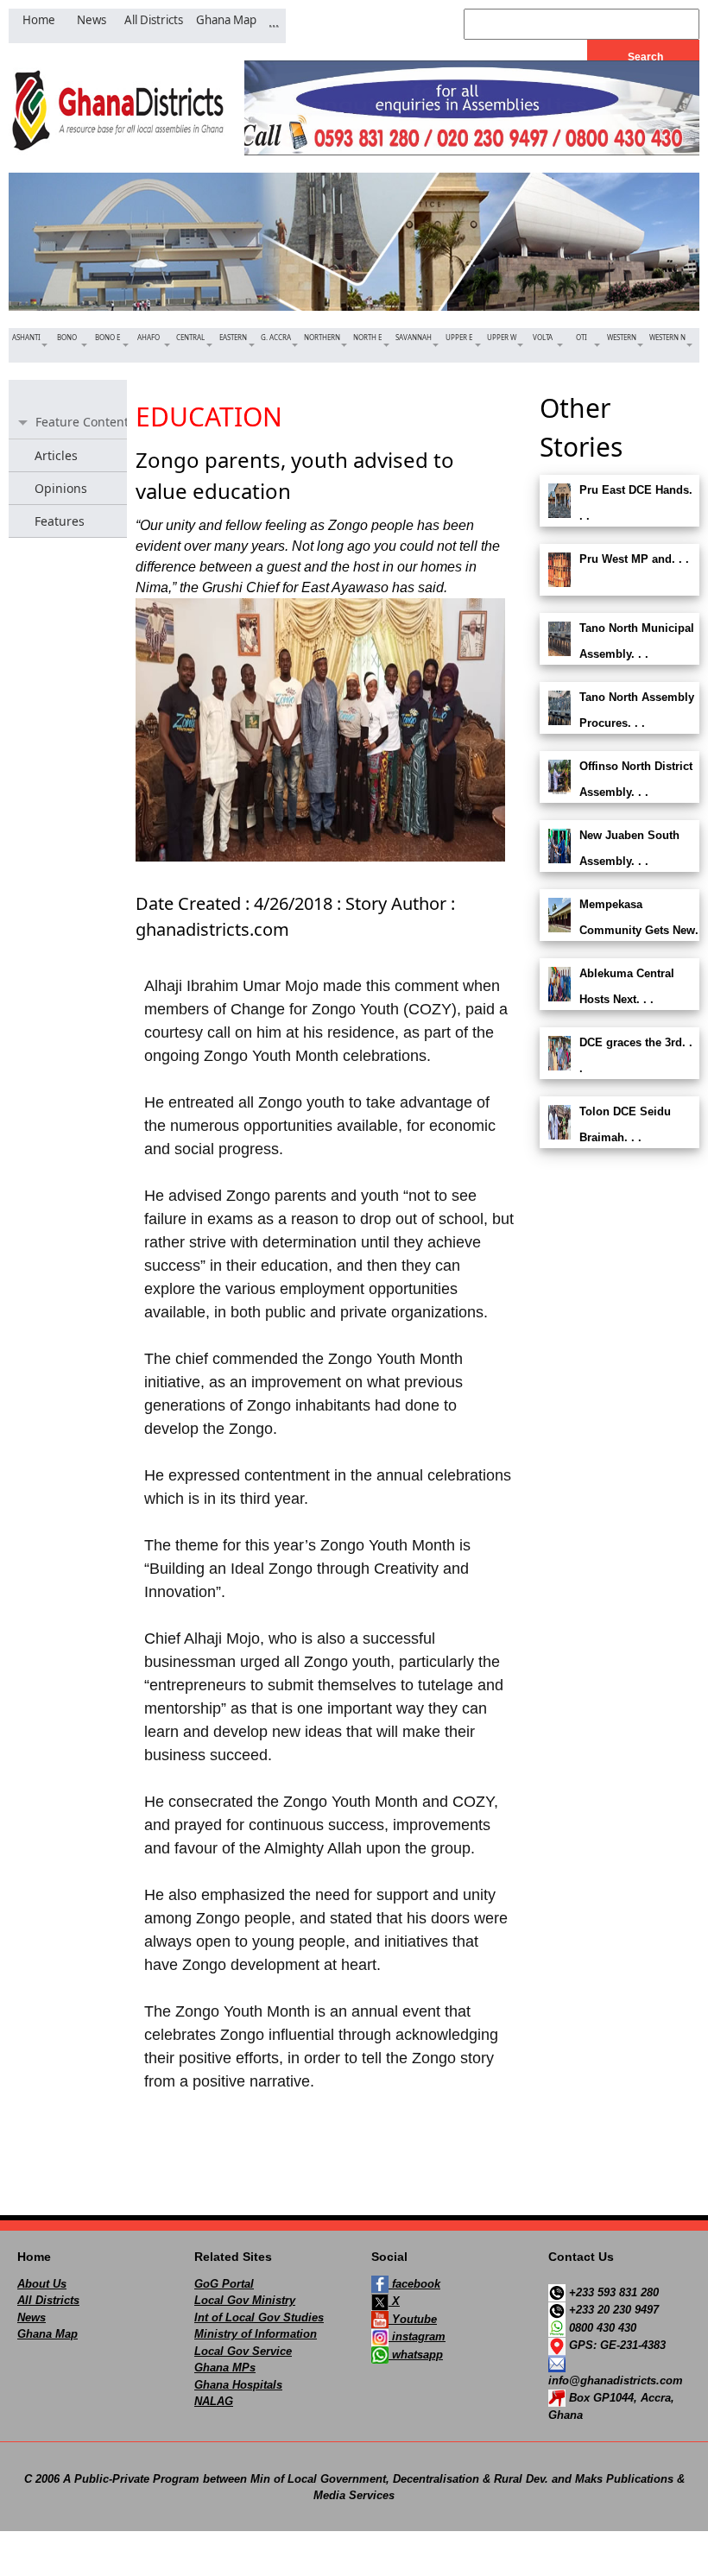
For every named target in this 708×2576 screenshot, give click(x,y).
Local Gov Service (243, 2351)
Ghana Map (47, 2334)
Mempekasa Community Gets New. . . (619, 930)
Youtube (413, 2319)
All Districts (48, 2300)
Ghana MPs (225, 2368)
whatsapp (416, 2355)
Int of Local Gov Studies (259, 2317)
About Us (42, 2284)
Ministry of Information (256, 2334)
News (32, 2317)
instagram (417, 2336)
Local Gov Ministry (245, 2300)
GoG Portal (224, 2284)
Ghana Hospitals (238, 2385)
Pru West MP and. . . (634, 559)
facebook (414, 2284)
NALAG (214, 2401)
